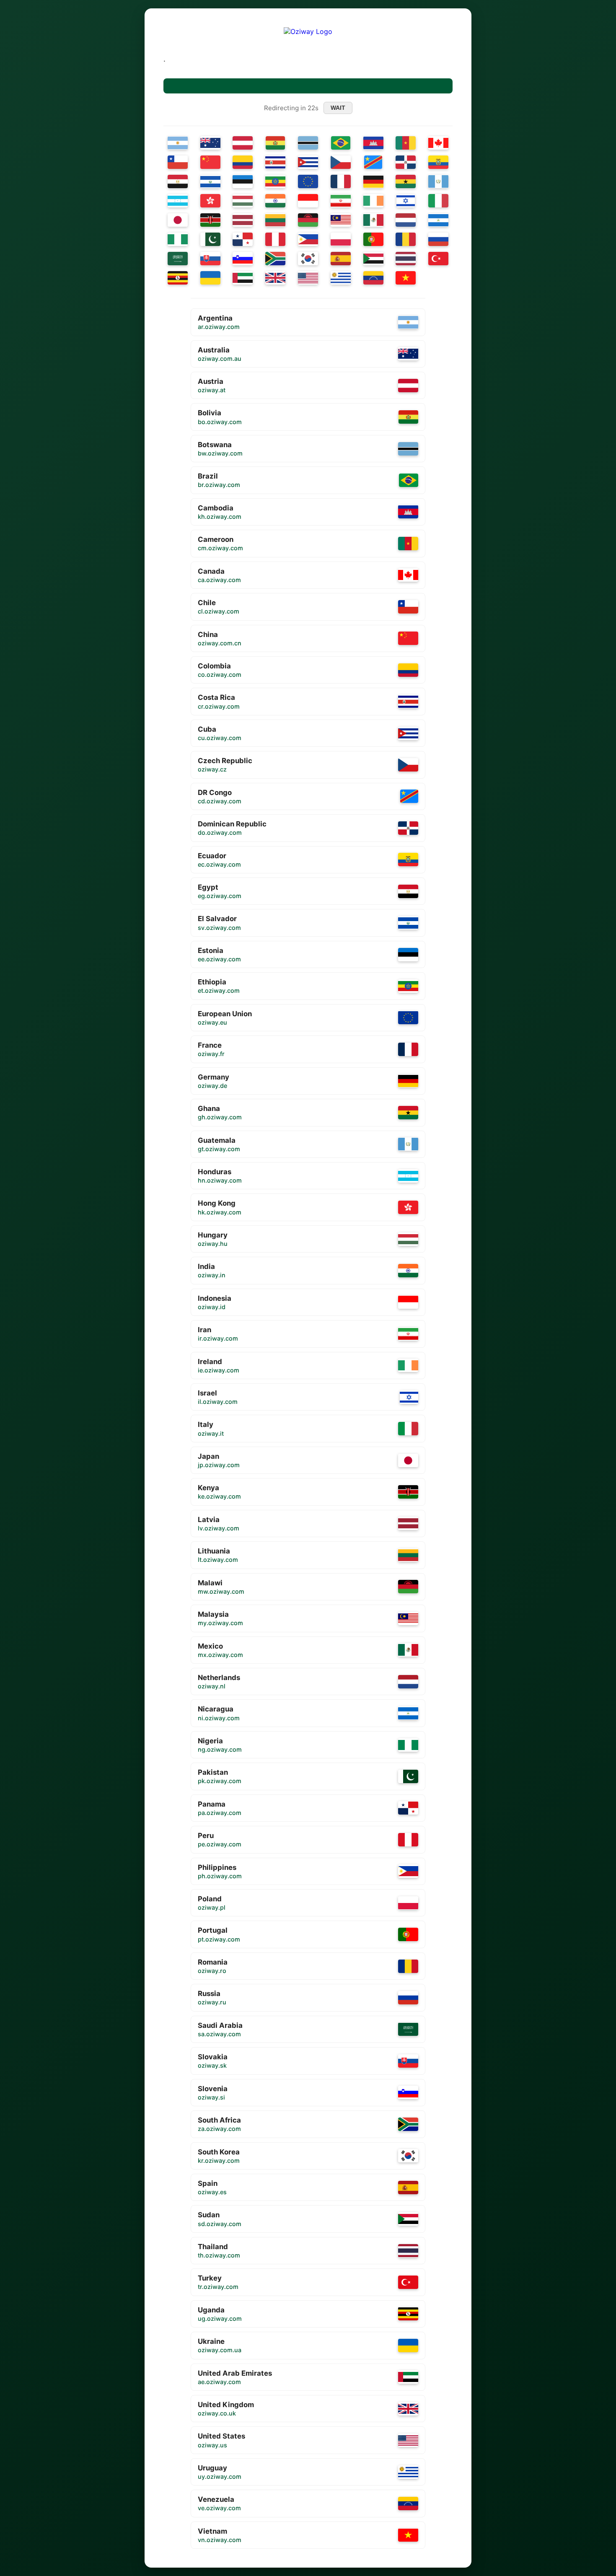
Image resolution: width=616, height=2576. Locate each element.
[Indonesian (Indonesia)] (308, 201)
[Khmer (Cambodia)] (373, 143)
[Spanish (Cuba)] (308, 162)
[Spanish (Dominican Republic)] (406, 162)
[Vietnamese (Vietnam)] (406, 278)
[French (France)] (341, 181)
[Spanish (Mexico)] (373, 220)
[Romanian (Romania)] (406, 239)
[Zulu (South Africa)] (275, 259)
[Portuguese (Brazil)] (341, 143)
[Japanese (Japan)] (178, 220)
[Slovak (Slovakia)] (210, 259)
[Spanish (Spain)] (341, 259)
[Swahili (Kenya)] (210, 220)
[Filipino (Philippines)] (308, 239)
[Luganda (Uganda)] (178, 278)
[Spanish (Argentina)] (178, 143)
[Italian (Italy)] (438, 201)
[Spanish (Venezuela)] (373, 278)
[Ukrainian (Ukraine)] (210, 278)
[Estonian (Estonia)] (243, 181)
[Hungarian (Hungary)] (243, 201)
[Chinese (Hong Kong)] (210, 201)
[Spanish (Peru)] (275, 239)
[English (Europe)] (308, 181)
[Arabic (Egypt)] (178, 181)
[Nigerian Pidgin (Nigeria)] (178, 239)
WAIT (338, 108)
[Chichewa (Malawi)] (308, 220)
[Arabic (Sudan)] (373, 259)
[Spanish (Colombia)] (243, 162)
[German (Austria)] (243, 143)
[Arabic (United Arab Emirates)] (243, 278)
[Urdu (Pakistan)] (210, 239)
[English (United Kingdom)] (275, 278)
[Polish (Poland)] (341, 239)
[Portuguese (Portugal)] (373, 239)
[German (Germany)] (373, 181)
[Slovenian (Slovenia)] (243, 259)
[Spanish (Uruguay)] (341, 278)
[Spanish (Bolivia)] (276, 143)
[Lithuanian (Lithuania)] (275, 220)
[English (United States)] (308, 278)
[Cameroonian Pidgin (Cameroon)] (406, 143)
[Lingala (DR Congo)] (373, 162)
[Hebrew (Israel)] (406, 201)
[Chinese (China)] (210, 162)
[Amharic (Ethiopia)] (275, 181)
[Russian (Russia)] (438, 239)
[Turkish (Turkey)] (438, 259)
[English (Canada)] (438, 143)
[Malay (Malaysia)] (341, 220)
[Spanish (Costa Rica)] (275, 162)
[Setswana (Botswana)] (308, 143)
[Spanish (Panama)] (243, 239)
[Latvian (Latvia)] (243, 220)
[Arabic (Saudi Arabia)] (178, 259)
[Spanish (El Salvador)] (210, 181)
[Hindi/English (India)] (275, 201)
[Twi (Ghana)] (406, 181)
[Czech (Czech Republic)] (341, 162)
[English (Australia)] (210, 143)
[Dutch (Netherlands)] (406, 220)
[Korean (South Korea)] (308, 259)
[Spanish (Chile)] (178, 162)
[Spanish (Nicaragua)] (438, 220)
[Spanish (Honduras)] (178, 201)
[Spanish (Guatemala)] (438, 181)
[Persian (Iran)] (341, 201)
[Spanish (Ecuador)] (438, 162)
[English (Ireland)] (373, 201)
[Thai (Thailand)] (406, 259)
